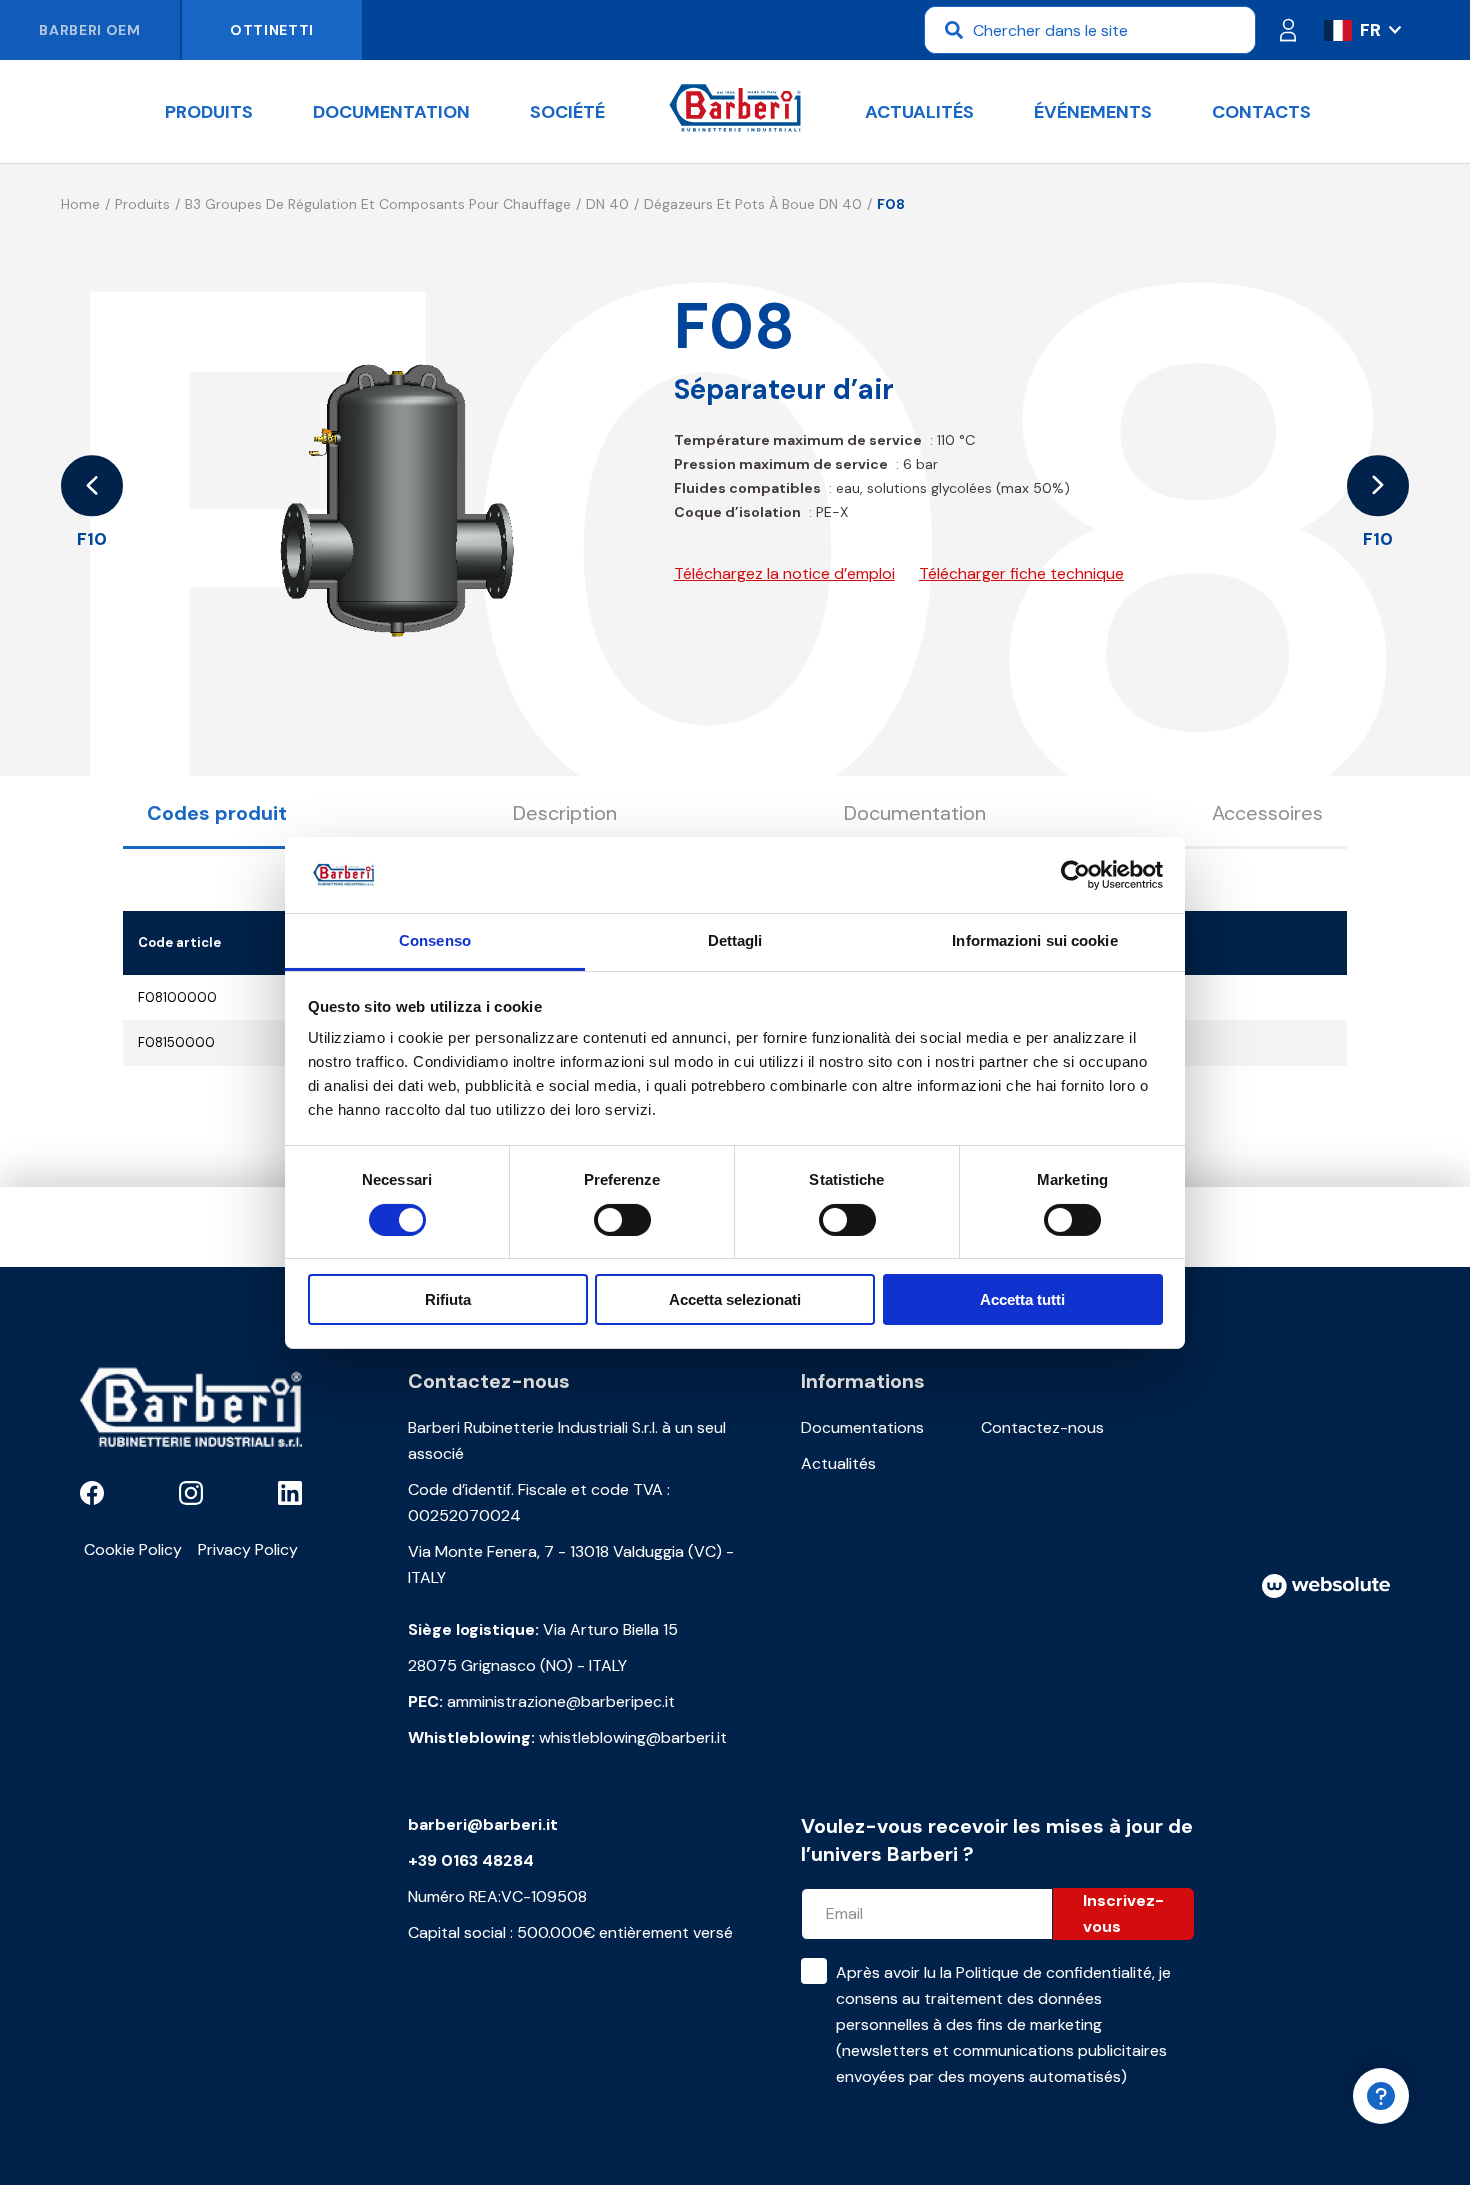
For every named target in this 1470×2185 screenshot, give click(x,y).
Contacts (1261, 112)
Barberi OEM (90, 30)
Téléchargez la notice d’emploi (784, 573)
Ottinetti (272, 30)
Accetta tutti (1022, 1299)
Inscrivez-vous (1123, 1913)
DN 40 (607, 204)
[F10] (91, 485)
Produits (209, 112)
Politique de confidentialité (1054, 1972)
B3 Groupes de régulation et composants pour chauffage (378, 204)
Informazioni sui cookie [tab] (1034, 940)
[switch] (622, 1220)
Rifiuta (448, 1299)
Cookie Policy (133, 1549)
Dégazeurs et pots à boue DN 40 (753, 204)
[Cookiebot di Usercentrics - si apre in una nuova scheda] (1075, 875)
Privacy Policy (248, 1549)
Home (80, 204)
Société (567, 112)
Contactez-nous (1042, 1427)
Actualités (919, 112)
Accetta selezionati (735, 1299)
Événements (1093, 112)
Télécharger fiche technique (1021, 573)
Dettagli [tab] (735, 940)
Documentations (862, 1427)
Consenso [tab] (435, 940)
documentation (391, 112)
